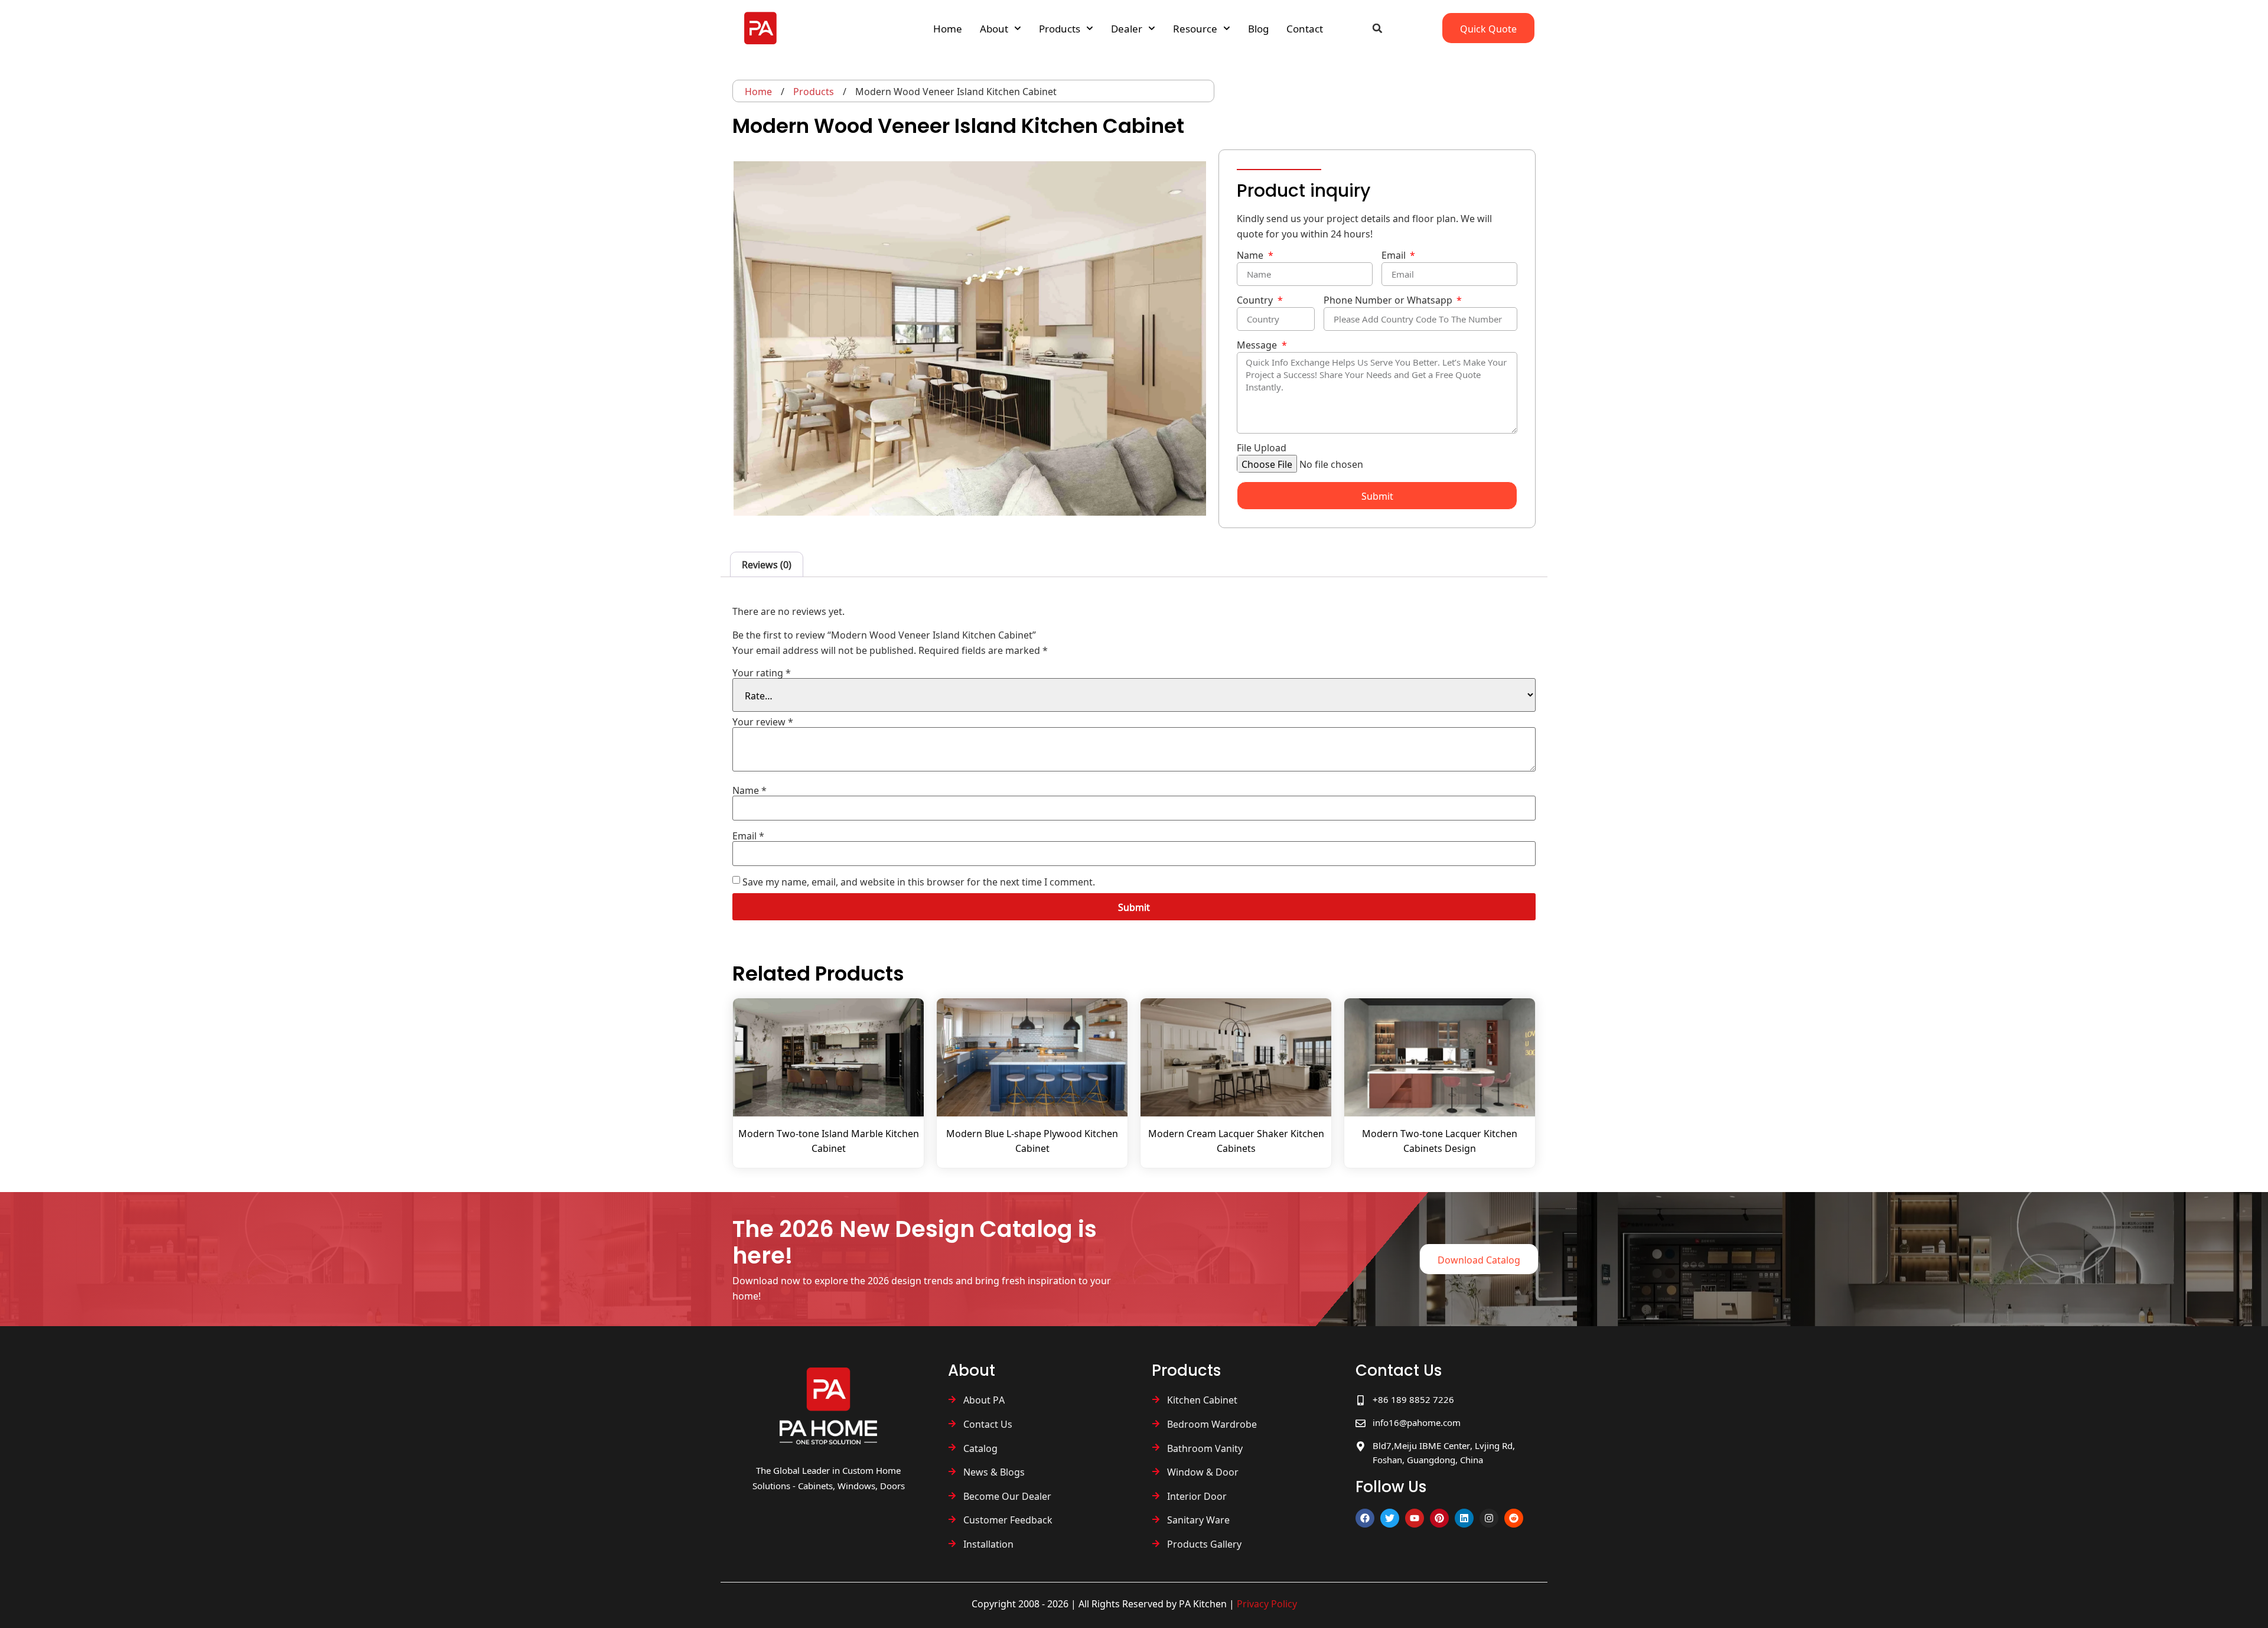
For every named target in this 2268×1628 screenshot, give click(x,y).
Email (1395, 256)
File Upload (1262, 449)
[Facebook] (1365, 1518)
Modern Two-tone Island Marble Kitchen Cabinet (829, 1140)
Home (948, 28)
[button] (1377, 28)
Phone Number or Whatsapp (1389, 301)
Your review (763, 721)
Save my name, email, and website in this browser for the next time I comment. (919, 881)
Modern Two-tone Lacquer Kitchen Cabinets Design (1440, 1140)
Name (1251, 256)
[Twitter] (1390, 1518)
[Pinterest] (1439, 1518)
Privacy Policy (1267, 1603)
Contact (1305, 28)
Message (1258, 346)
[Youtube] (1415, 1518)
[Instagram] (1489, 1518)
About (994, 28)
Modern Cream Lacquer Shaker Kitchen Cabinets (1236, 1140)
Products (1060, 28)
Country (1256, 301)
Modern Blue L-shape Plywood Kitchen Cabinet (1032, 1140)
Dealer (1127, 28)
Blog (1258, 28)
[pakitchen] (828, 1406)
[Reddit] (1514, 1518)
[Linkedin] (1464, 1518)
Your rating (762, 672)
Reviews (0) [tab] (767, 564)
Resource (1195, 28)
